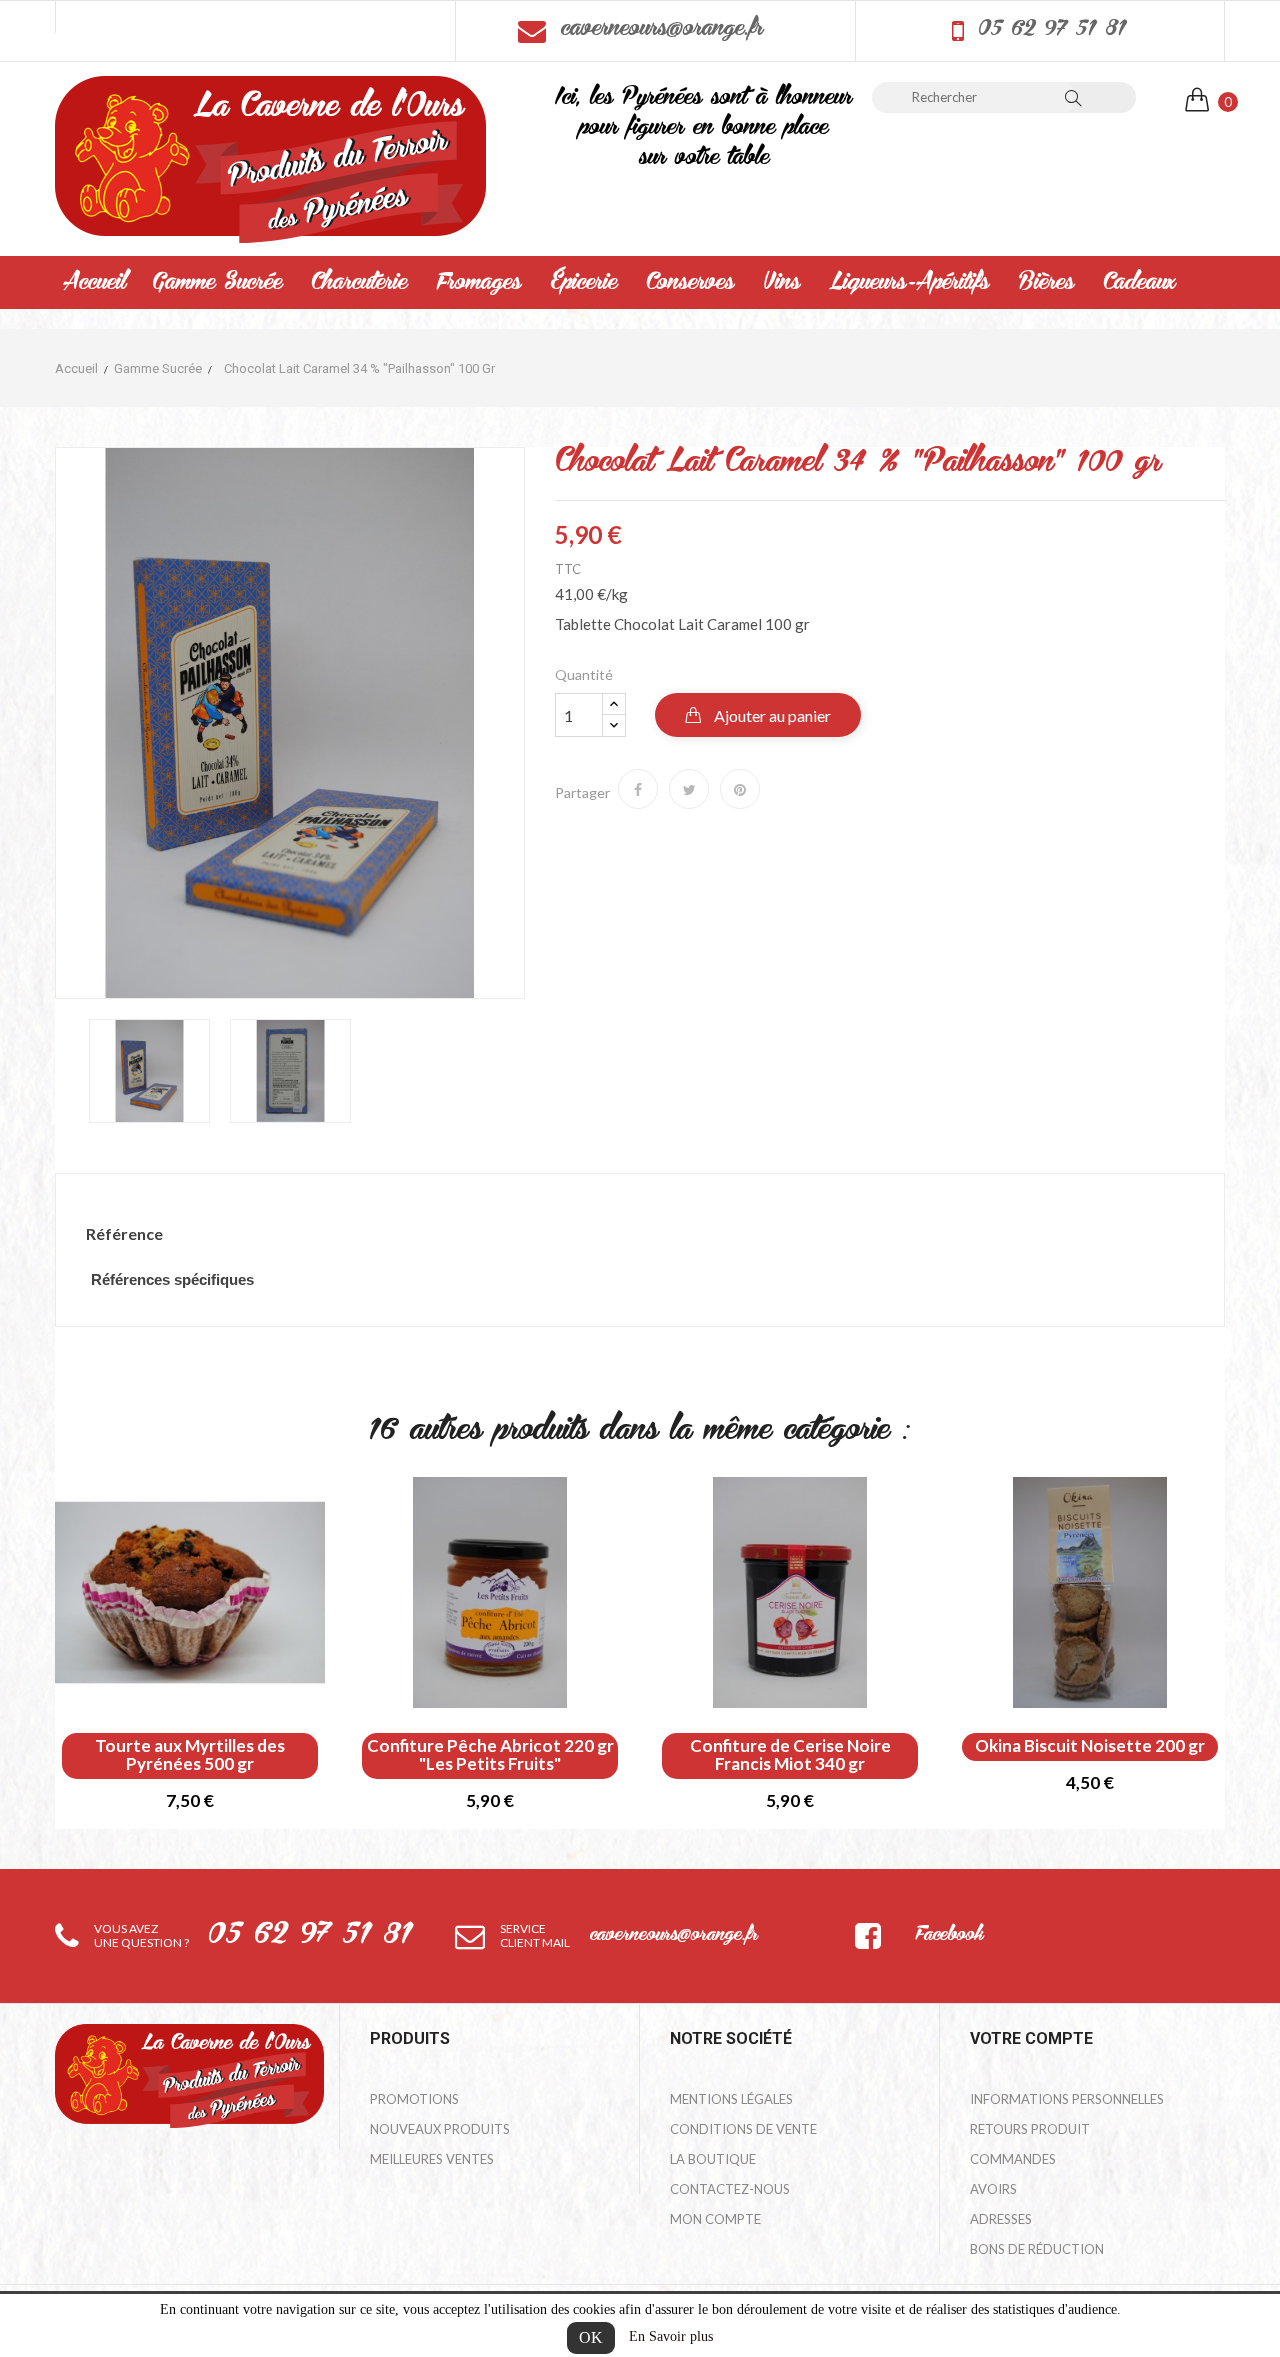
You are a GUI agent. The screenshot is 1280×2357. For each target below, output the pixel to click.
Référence (124, 1233)
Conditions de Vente (743, 2129)
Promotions (414, 2099)
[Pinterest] (740, 789)
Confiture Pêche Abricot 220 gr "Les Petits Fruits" (490, 1755)
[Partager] (638, 789)
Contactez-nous (730, 2189)
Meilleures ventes (432, 2159)
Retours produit (1030, 2129)
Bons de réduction (1037, 2249)
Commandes (1013, 2159)
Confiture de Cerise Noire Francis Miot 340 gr (790, 1755)
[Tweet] (689, 789)
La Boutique (713, 2159)
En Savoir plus (671, 2336)
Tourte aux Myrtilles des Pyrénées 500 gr (190, 1755)
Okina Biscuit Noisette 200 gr (1090, 1746)
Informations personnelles (1067, 2099)
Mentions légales (731, 2099)
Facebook (949, 1936)
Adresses (1001, 2219)
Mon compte (715, 2219)
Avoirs (993, 2189)
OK (591, 2337)
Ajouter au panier (771, 715)
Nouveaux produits (440, 2129)
